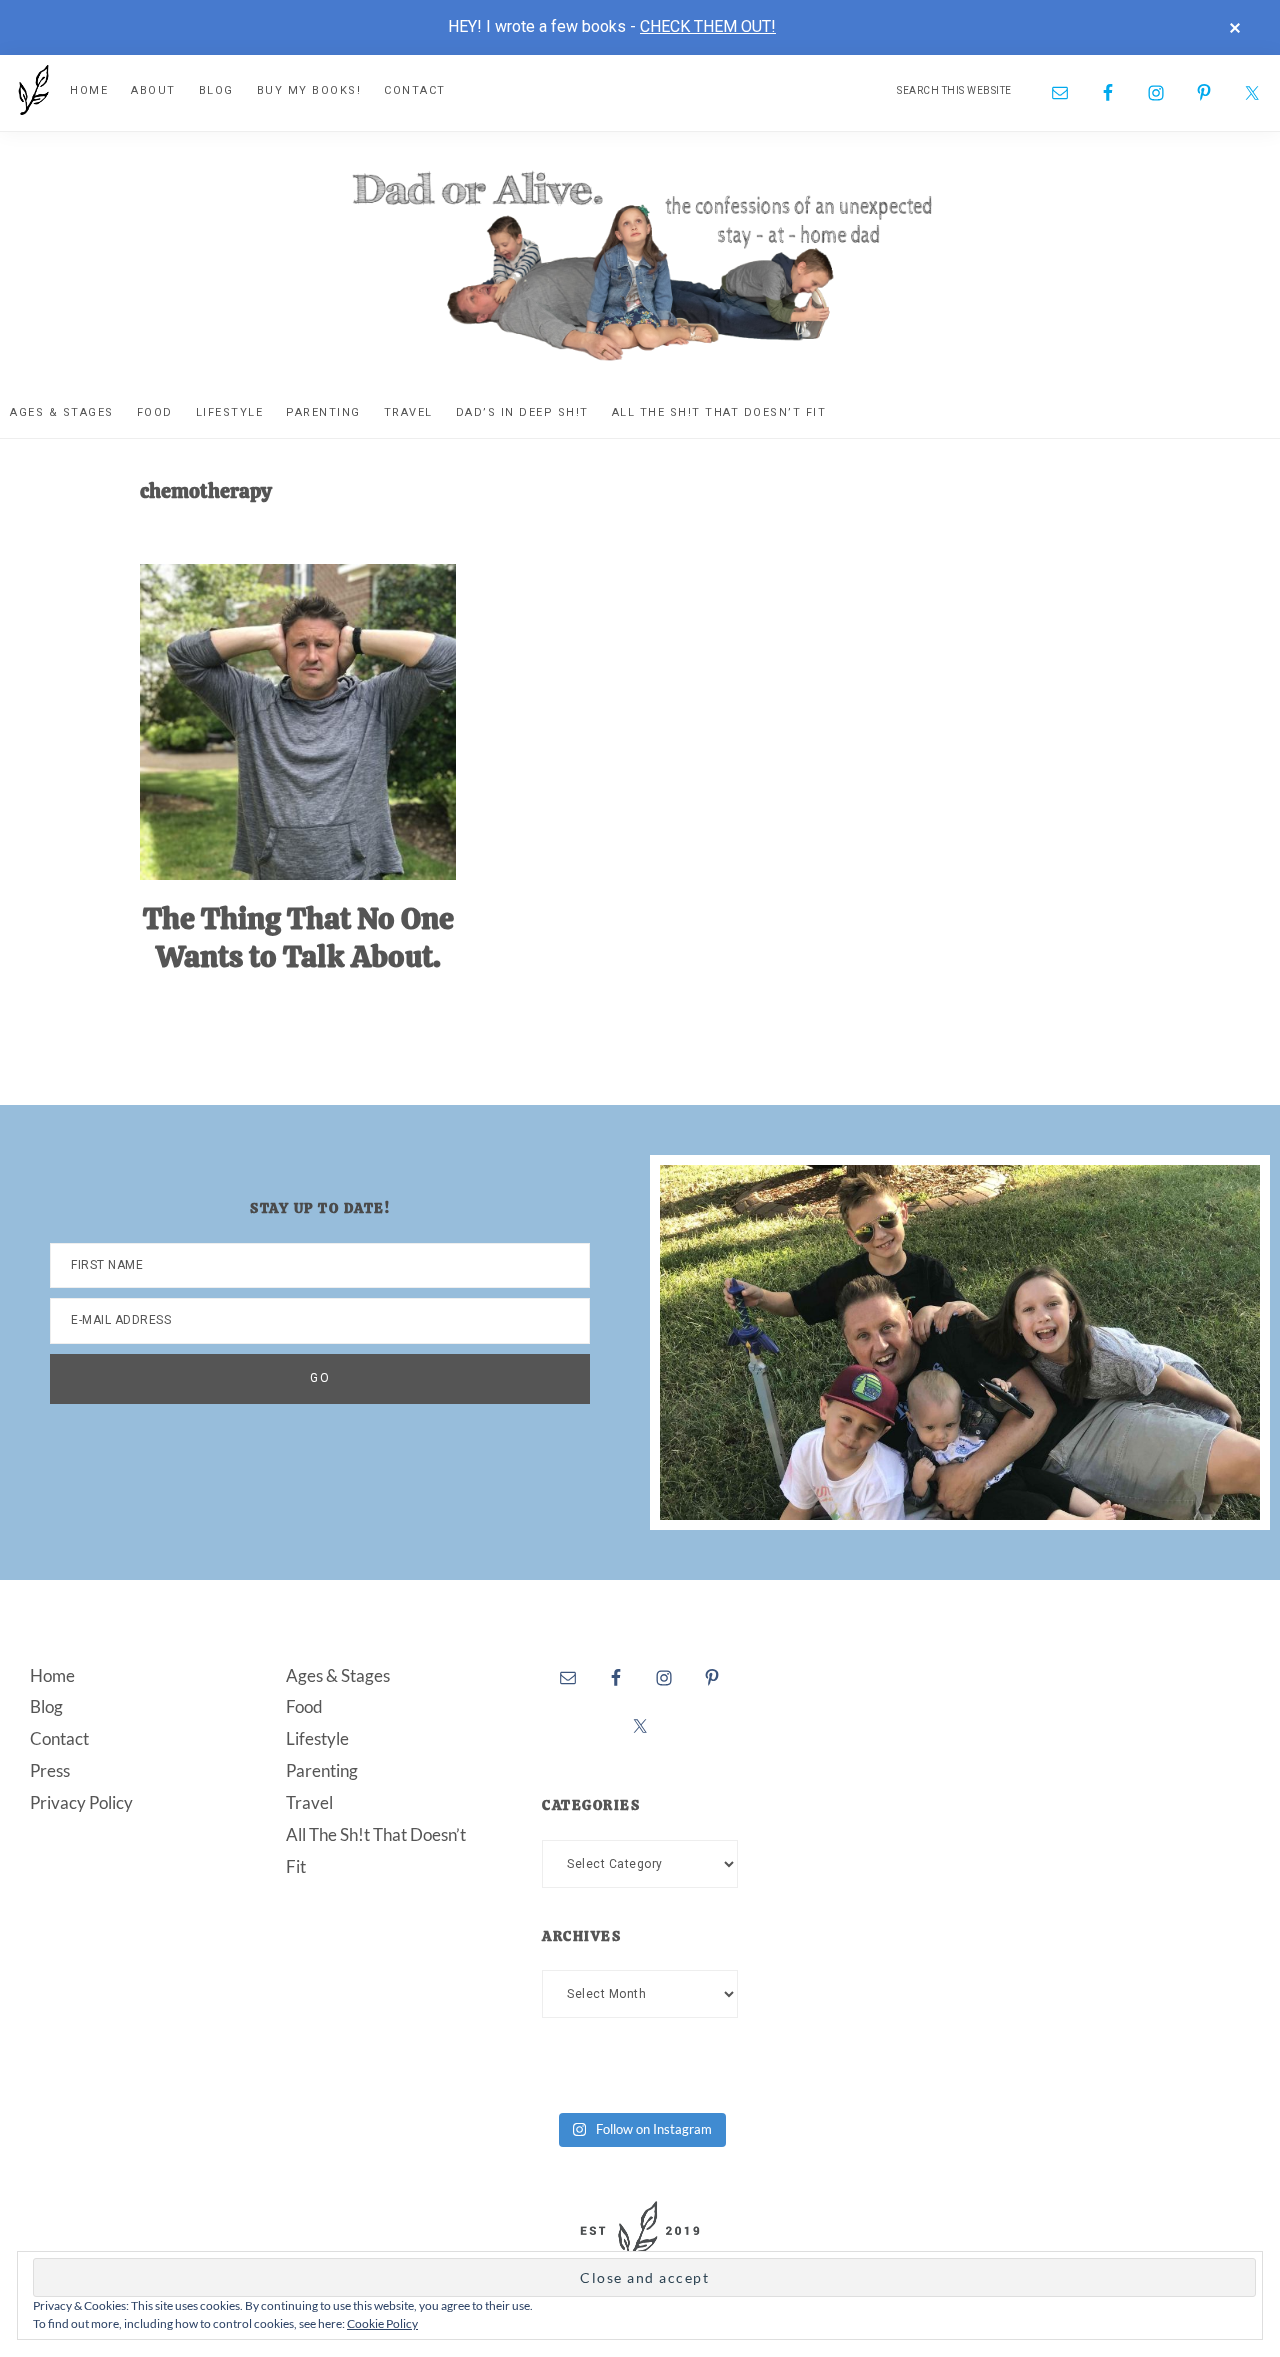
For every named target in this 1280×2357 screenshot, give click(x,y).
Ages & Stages (338, 1675)
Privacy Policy (81, 1802)
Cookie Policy (382, 2323)
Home (52, 1675)
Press (50, 1770)
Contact (59, 1738)
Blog (46, 1706)
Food (304, 1706)
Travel (309, 1802)
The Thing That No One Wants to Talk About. (298, 937)
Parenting (322, 1770)
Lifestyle (317, 1738)
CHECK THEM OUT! (708, 26)
